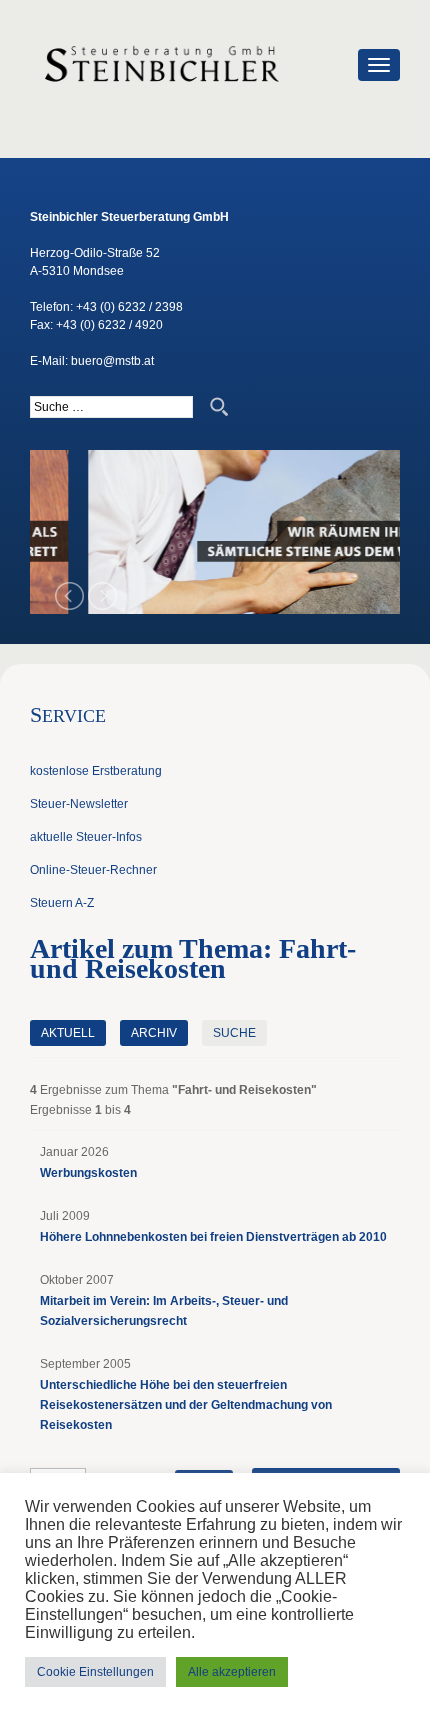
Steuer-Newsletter (79, 804)
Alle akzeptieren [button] (232, 1672)
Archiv (154, 1033)
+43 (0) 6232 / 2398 (129, 307)
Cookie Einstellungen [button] (95, 1672)
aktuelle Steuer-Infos (86, 837)
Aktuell (68, 1033)
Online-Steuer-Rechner (93, 870)
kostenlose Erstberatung (96, 771)
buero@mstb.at (112, 361)
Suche (234, 1033)
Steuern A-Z (62, 903)
